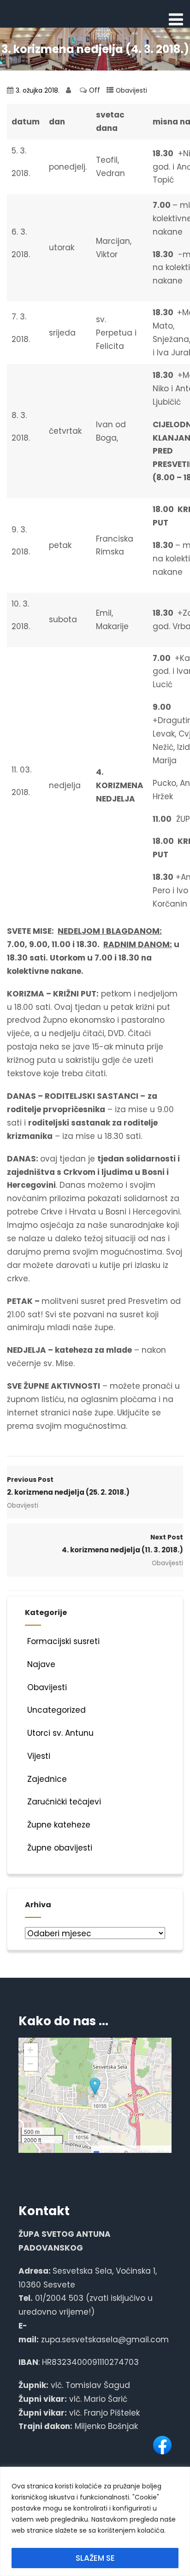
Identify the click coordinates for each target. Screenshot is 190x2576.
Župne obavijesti (60, 1848)
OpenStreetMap (149, 2152)
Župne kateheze (59, 1825)
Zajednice (47, 1779)
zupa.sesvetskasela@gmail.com (105, 2340)
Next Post (122, 1544)
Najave (41, 1664)
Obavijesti (131, 91)
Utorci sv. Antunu (60, 1733)
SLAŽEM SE (95, 2558)
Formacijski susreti (63, 1641)
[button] (95, 2087)
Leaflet (108, 2152)
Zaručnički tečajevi (64, 1802)
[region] (95, 2521)
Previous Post (68, 1486)
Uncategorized (56, 1710)
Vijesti (39, 1756)
